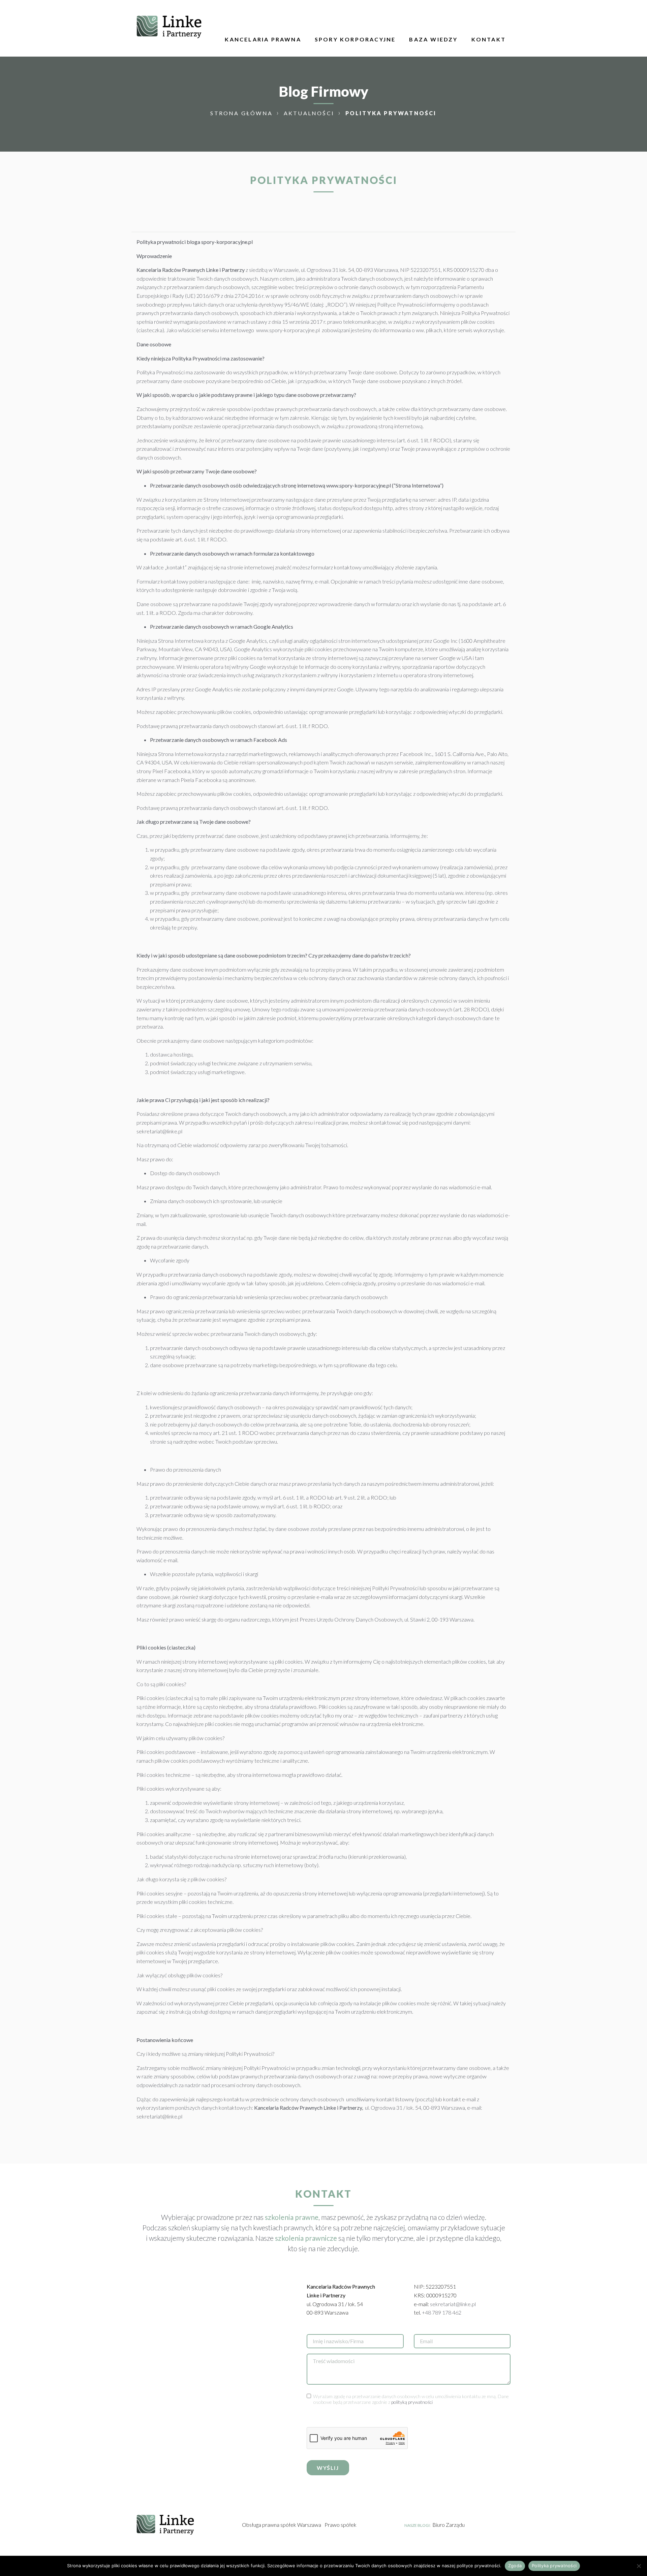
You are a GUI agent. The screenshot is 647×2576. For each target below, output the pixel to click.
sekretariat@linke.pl (453, 2304)
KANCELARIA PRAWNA (263, 39)
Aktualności (310, 113)
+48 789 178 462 (442, 2312)
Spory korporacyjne (355, 39)
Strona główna (242, 113)
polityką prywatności (412, 2402)
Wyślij (328, 2468)
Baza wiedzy (433, 39)
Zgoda (515, 2566)
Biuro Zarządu (449, 2525)
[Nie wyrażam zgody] (639, 2566)
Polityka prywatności (554, 2566)
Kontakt (489, 39)
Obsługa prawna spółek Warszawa (282, 2525)
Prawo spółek (341, 2525)
